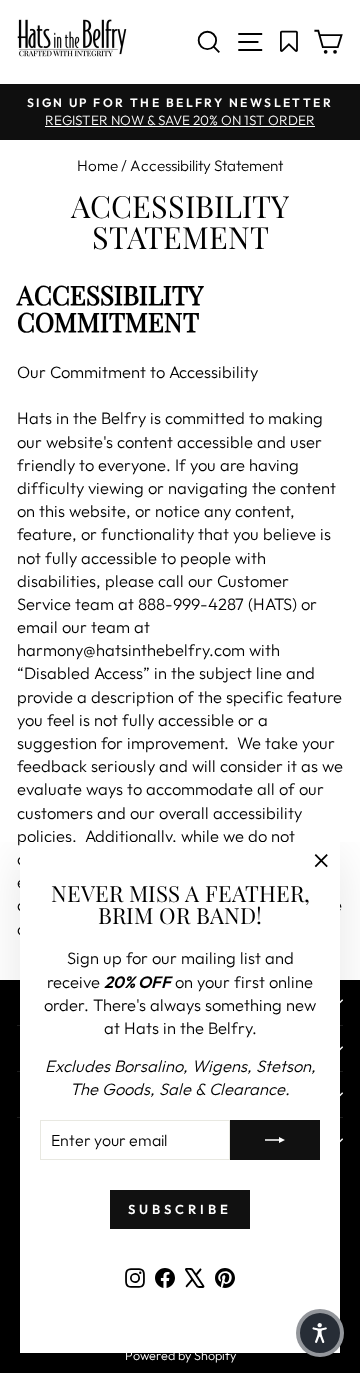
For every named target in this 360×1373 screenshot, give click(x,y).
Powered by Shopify (180, 1355)
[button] (320, 1333)
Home (97, 165)
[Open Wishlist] (289, 42)
